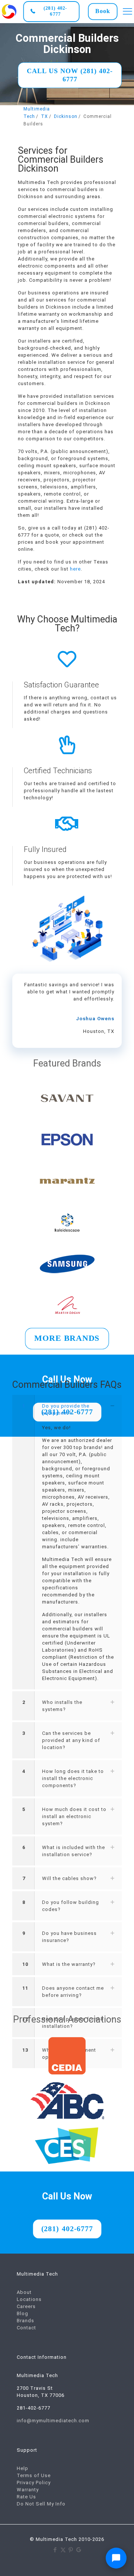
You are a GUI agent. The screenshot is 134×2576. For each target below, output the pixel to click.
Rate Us (26, 2497)
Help (23, 2468)
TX (44, 116)
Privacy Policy (34, 2483)
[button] (67, 1542)
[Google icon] (79, 2550)
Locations (29, 2299)
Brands (25, 2321)
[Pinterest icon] (71, 2550)
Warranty (28, 2490)
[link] (9, 11)
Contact (26, 2328)
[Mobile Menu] (127, 11)
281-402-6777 (33, 2408)
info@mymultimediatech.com (53, 2421)
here (75, 569)
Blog (23, 2313)
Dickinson (66, 116)
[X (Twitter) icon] (63, 2550)
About (24, 2292)
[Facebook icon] (55, 2550)
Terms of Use (34, 2475)
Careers (26, 2306)
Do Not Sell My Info (41, 2504)
